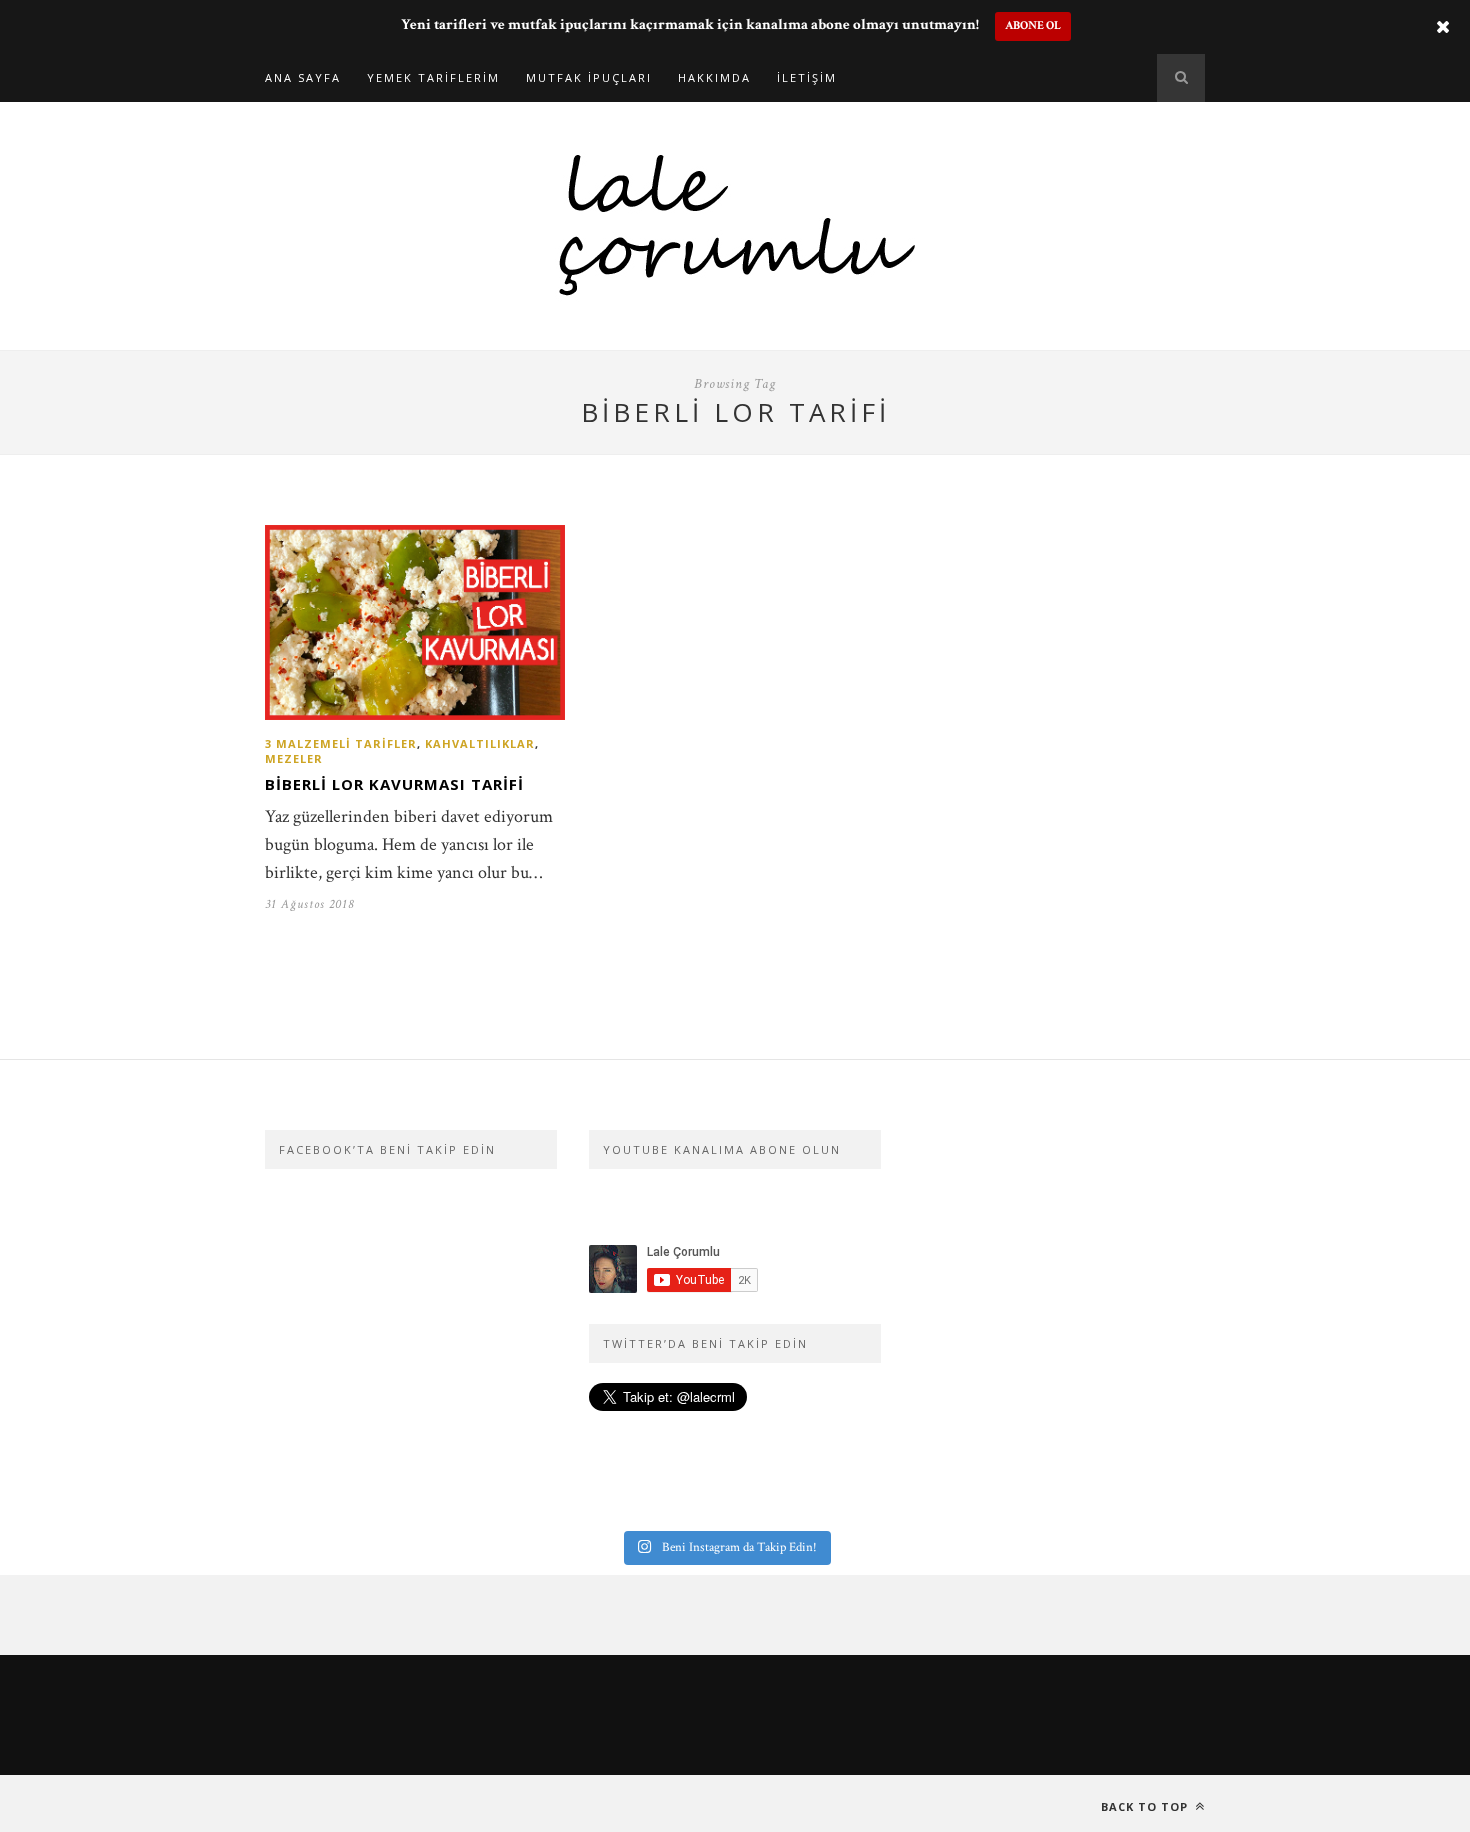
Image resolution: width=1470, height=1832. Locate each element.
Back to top (1146, 1806)
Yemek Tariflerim (433, 77)
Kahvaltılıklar (480, 743)
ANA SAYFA (303, 77)
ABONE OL (1033, 25)
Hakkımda (714, 77)
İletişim (807, 77)
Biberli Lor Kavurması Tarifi (394, 784)
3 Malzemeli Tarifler (341, 743)
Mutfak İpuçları (589, 77)
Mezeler (294, 758)
